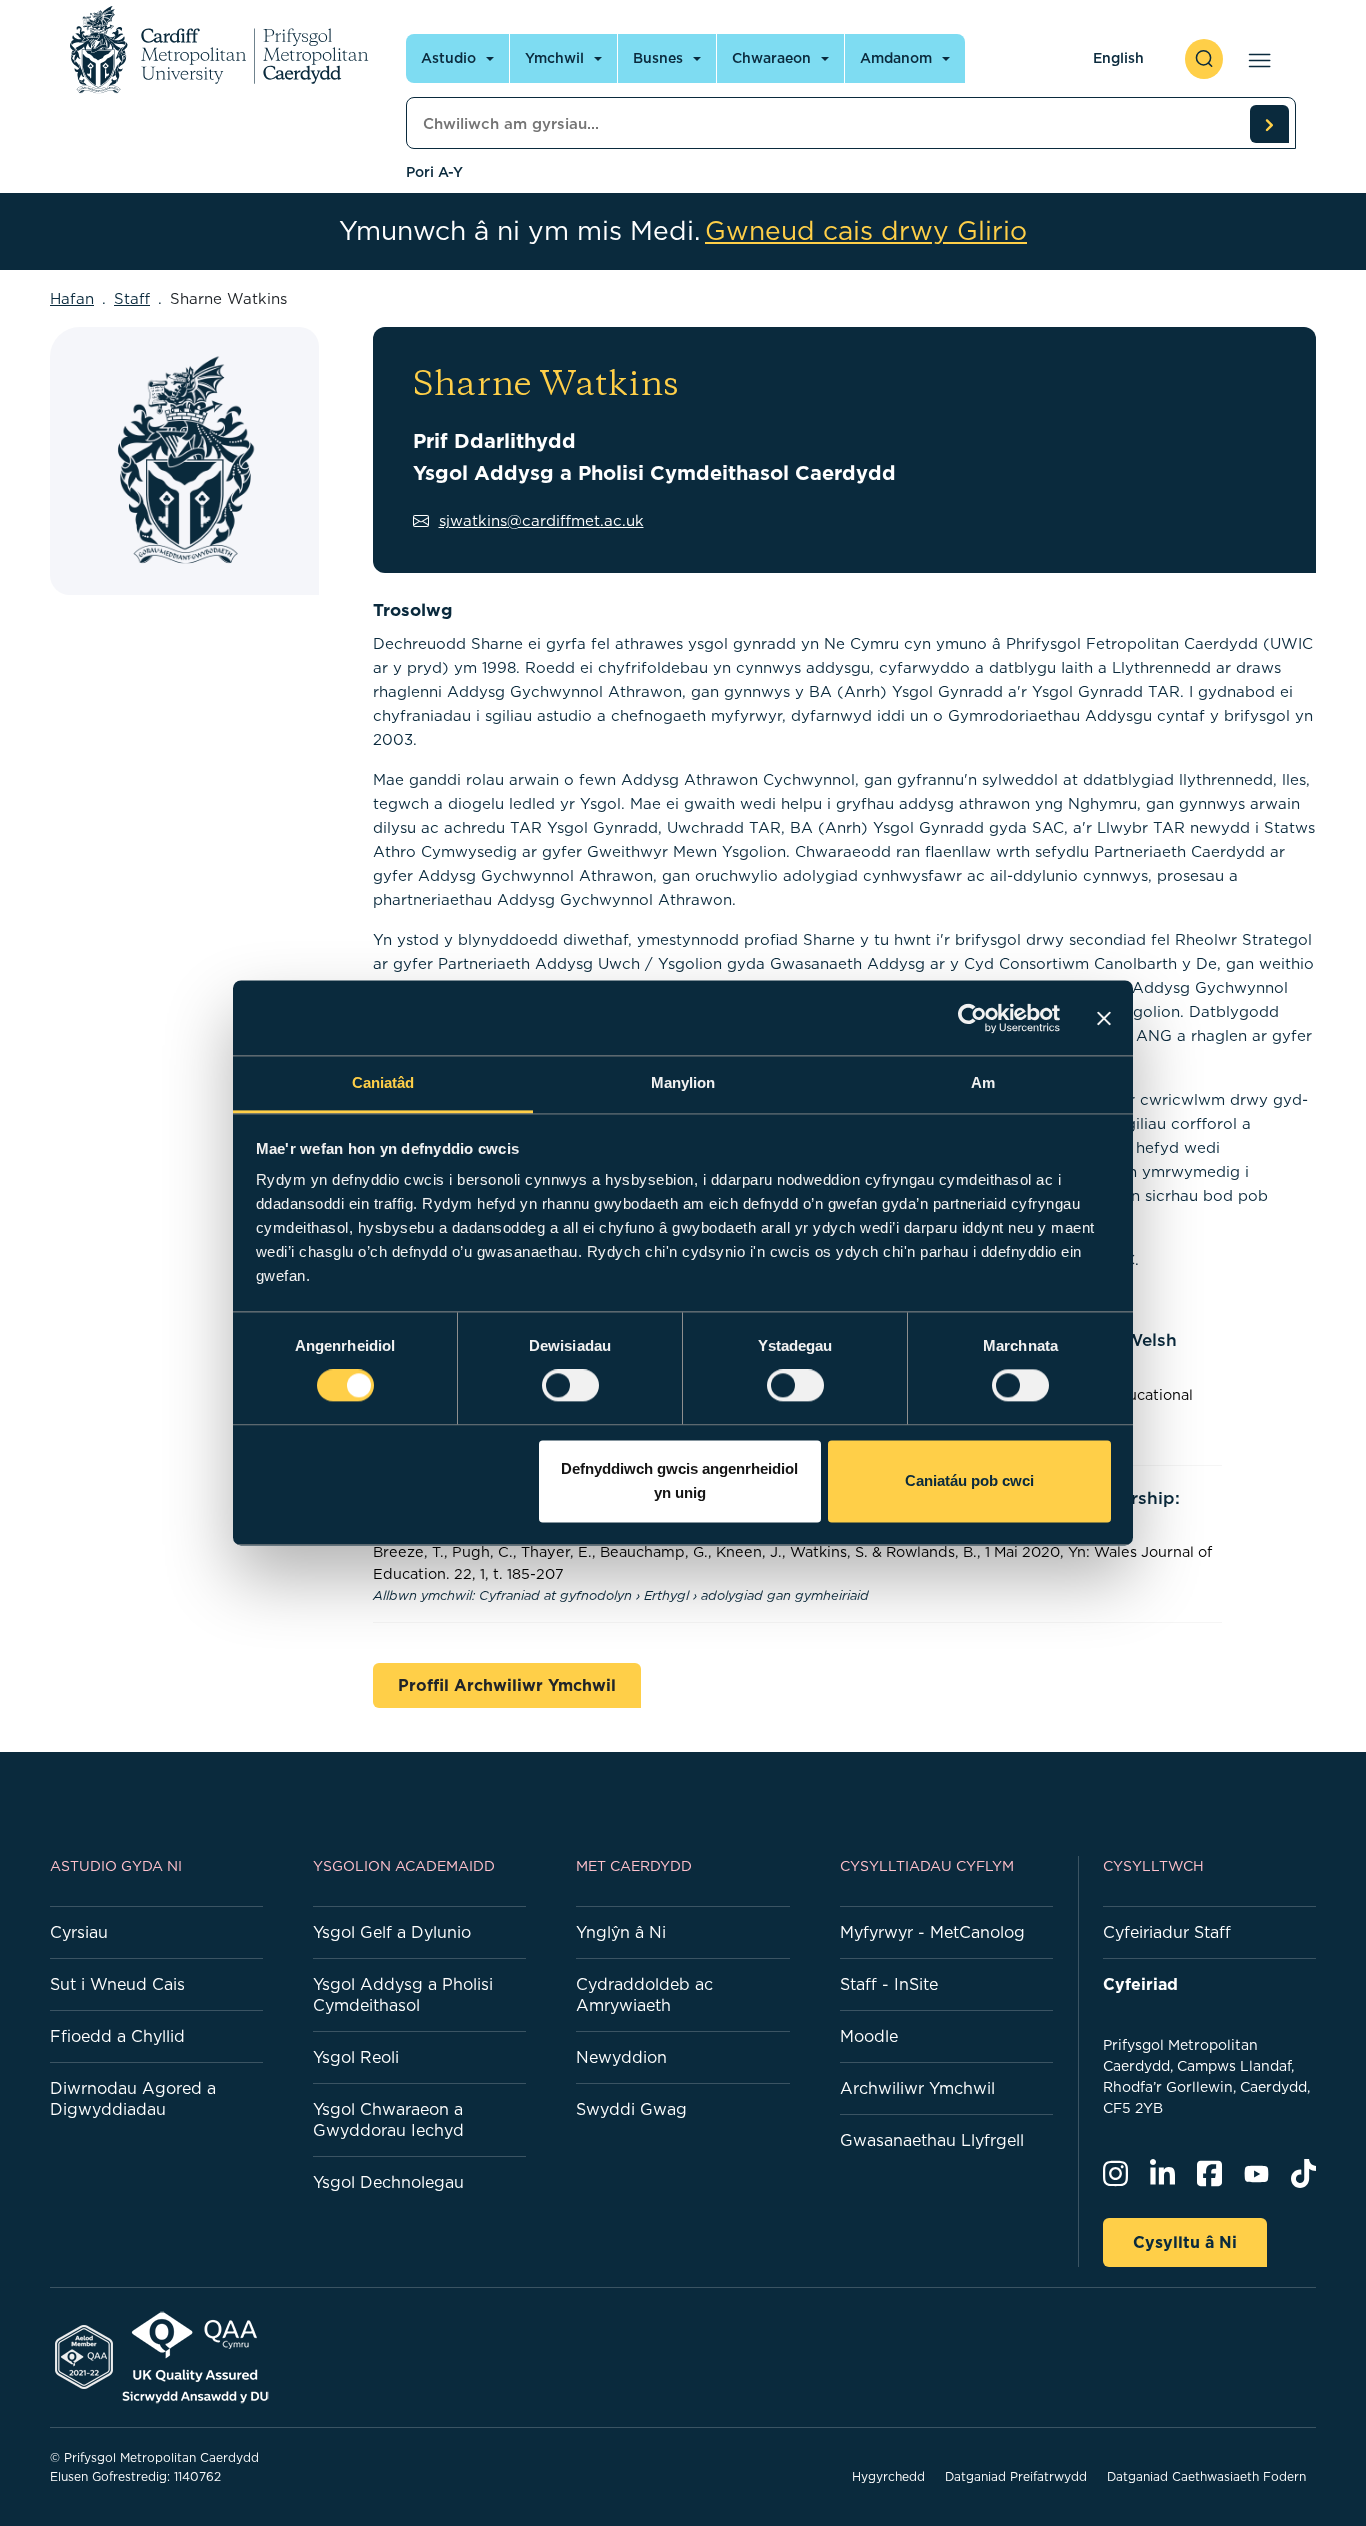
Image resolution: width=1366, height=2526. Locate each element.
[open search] (1204, 59)
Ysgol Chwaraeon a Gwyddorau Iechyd (388, 2119)
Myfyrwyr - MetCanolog (932, 1932)
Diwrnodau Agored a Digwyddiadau (133, 2098)
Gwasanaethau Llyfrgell (932, 2140)
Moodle (869, 2036)
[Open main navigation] (1255, 59)
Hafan (72, 298)
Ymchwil (554, 58)
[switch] (570, 1386)
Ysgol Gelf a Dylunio (392, 1932)
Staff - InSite (889, 1984)
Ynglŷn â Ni (621, 1932)
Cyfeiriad (1140, 1984)
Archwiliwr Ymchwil (917, 2088)
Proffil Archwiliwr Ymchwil (507, 1685)
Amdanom (896, 58)
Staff (132, 298)
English (1118, 58)
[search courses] (1269, 124)
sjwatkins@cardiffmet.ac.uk (541, 520)
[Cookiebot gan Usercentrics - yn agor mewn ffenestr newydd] (972, 1018)
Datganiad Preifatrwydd (1016, 2476)
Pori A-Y (434, 172)
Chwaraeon (771, 58)
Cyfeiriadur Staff (1167, 1932)
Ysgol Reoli (356, 2057)
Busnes (658, 58)
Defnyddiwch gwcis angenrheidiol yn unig (679, 1480)
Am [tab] (983, 1082)
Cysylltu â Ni (1185, 2242)
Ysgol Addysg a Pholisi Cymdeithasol (403, 1994)
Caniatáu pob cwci (969, 1480)
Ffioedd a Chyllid (117, 2036)
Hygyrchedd (888, 2476)
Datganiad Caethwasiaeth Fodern (1206, 2476)
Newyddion (621, 2057)
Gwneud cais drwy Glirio (866, 231)
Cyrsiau (79, 1932)
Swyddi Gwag (631, 2109)
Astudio (448, 58)
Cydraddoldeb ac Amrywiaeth (644, 1994)
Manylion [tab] (683, 1082)
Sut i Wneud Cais (117, 1984)
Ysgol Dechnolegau (388, 2182)
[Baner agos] (1104, 1018)
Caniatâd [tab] (383, 1082)
